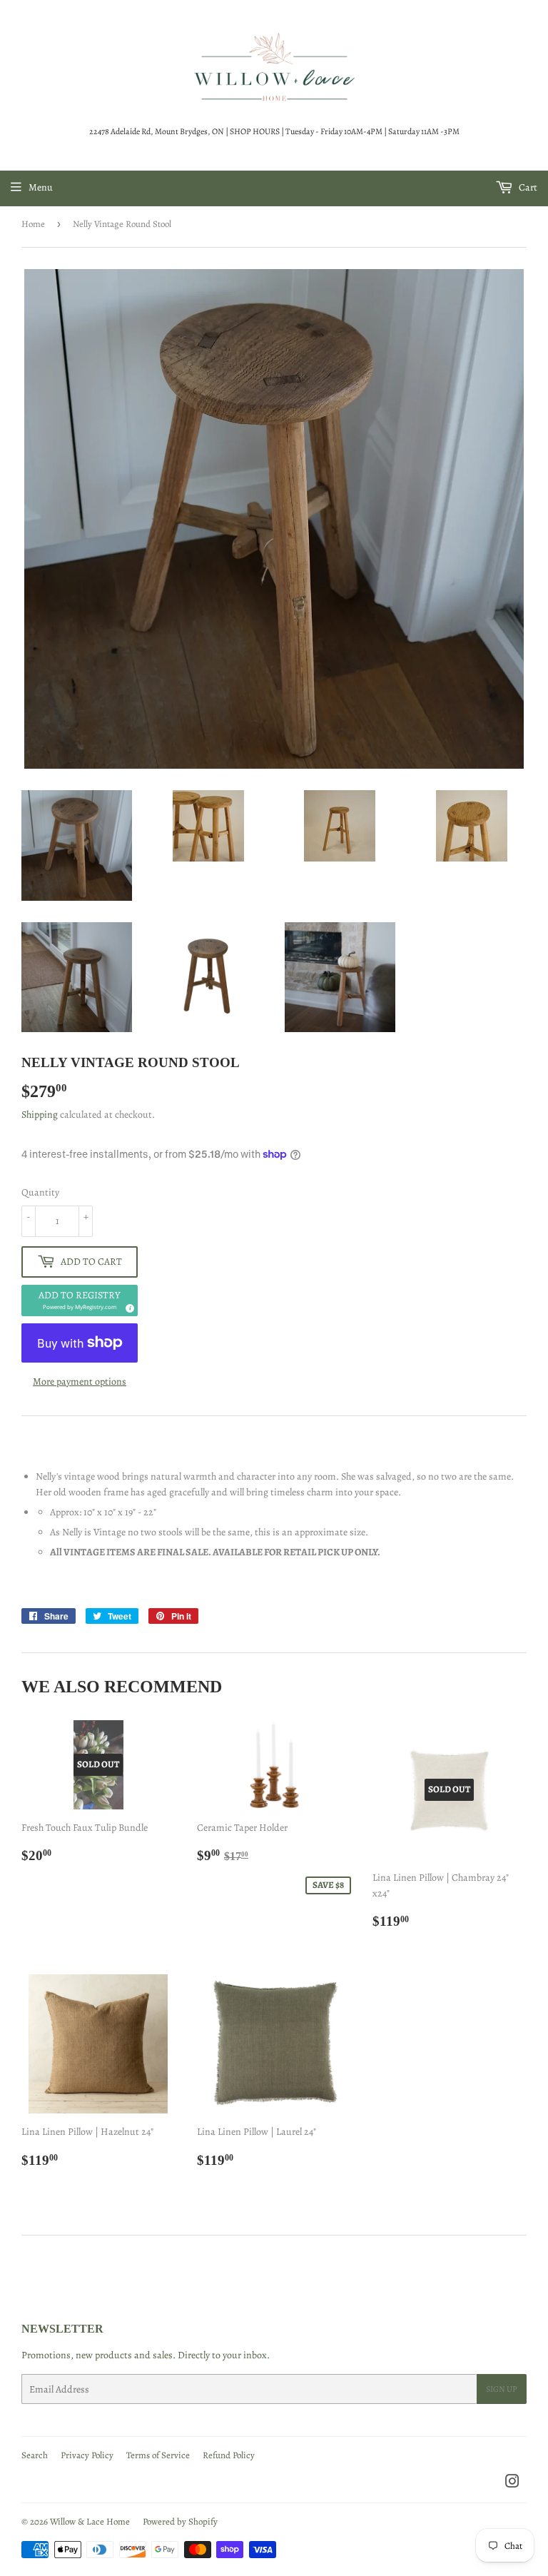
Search (35, 2455)
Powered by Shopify (180, 2521)
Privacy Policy (87, 2455)
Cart (527, 187)
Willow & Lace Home (90, 2521)
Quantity (40, 1192)
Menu (41, 187)
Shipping (40, 1115)
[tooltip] (128, 1306)
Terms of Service (158, 2455)
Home (33, 224)
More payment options (80, 1382)
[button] (80, 1300)
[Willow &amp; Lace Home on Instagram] (512, 2484)
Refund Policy (229, 2455)
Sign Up (502, 2389)
